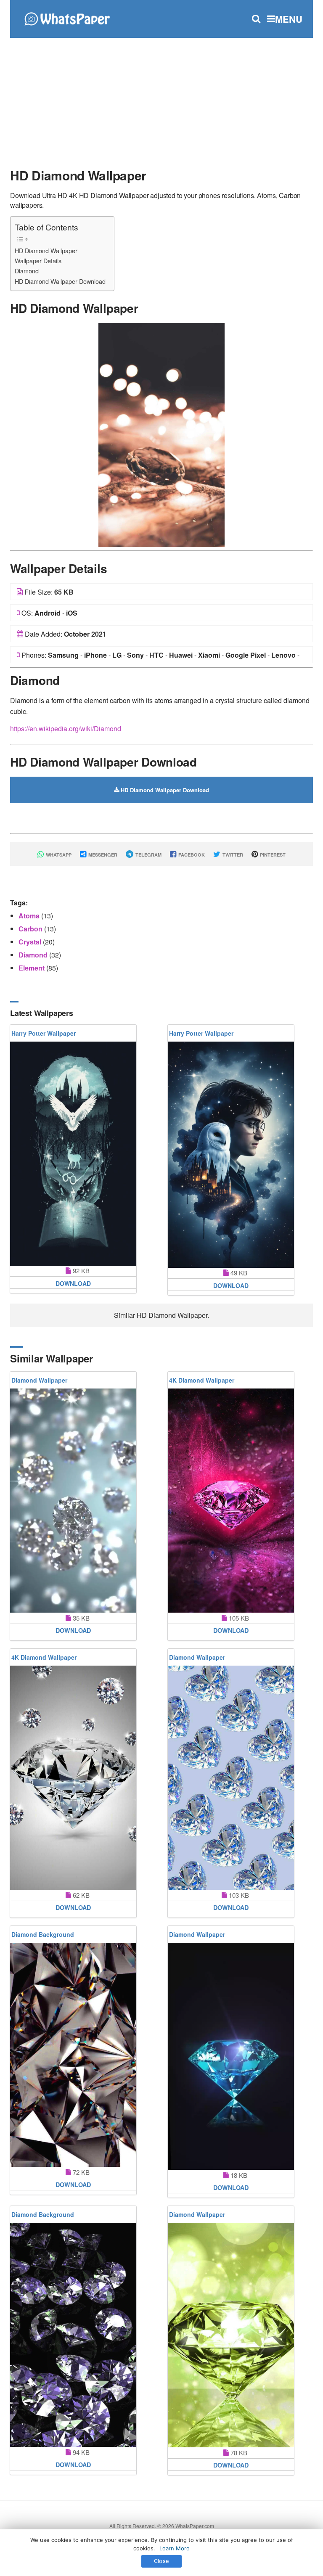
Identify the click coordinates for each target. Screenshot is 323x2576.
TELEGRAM (148, 855)
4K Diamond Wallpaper (202, 1380)
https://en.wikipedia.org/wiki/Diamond (66, 729)
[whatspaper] (67, 18)
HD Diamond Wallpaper (46, 250)
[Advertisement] (161, 99)
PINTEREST (272, 855)
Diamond (27, 271)
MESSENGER (102, 855)
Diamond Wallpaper (39, 1380)
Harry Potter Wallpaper (44, 1033)
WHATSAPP (58, 855)
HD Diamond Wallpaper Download (60, 281)
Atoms (30, 916)
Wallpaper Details (38, 261)
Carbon (31, 929)
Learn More (175, 2548)
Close (161, 2561)
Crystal (31, 942)
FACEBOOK (191, 855)
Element (32, 968)
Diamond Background (43, 1934)
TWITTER (232, 855)
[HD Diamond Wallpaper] (161, 434)
